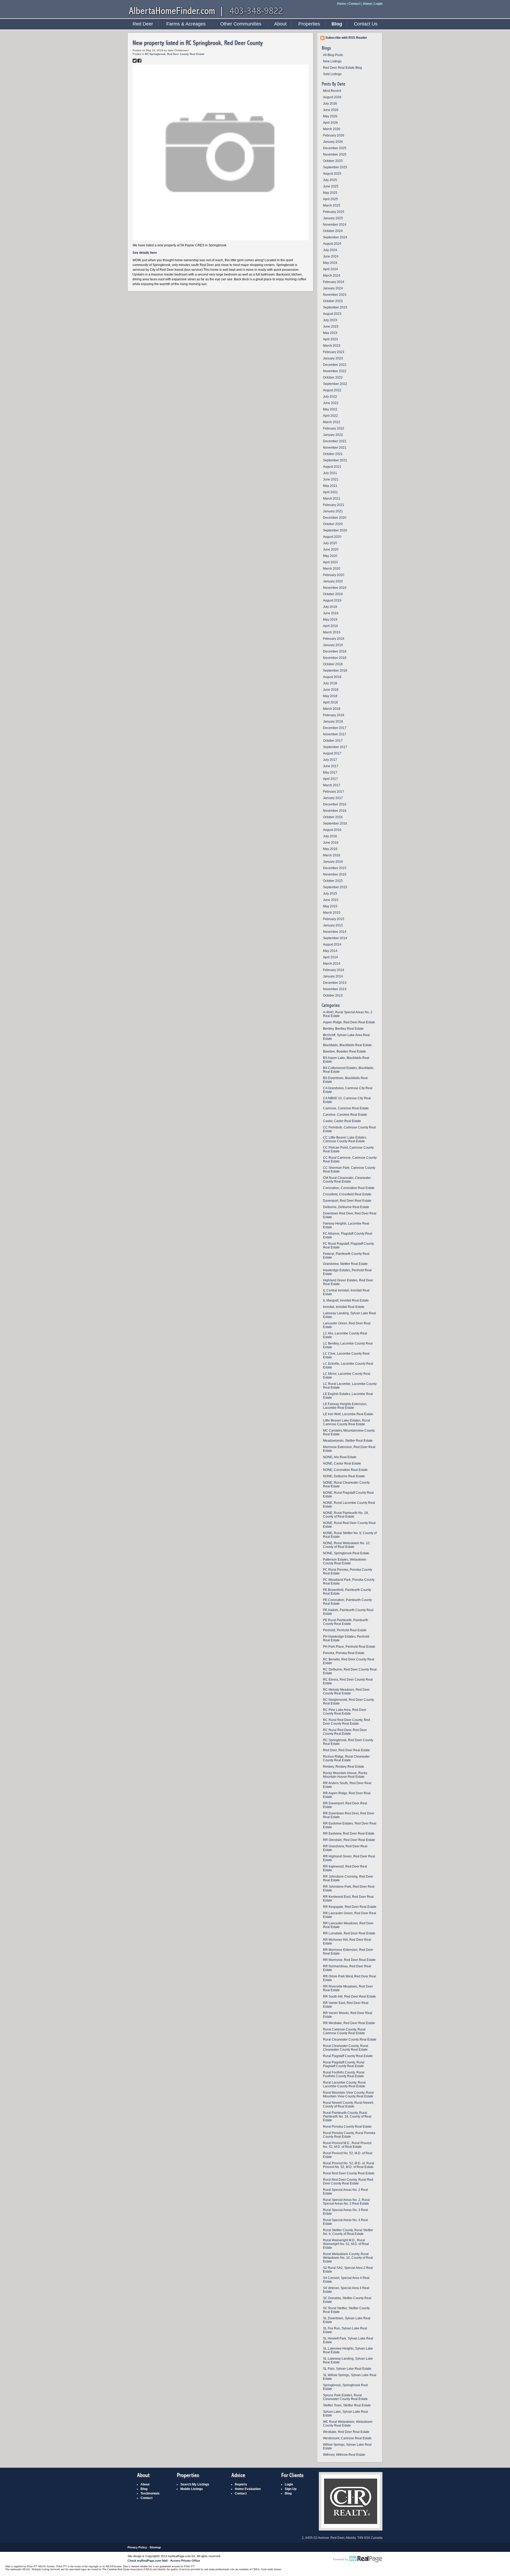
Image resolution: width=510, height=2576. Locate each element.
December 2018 (335, 651)
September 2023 (335, 307)
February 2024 (334, 282)
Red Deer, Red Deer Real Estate (347, 1750)
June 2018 (331, 690)
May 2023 (330, 333)
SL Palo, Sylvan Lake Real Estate (347, 2369)
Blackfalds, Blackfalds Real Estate (347, 1045)
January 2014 (333, 976)
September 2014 (335, 938)
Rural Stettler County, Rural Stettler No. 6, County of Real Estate (348, 2232)
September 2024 (335, 237)
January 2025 (333, 218)
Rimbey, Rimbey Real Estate (344, 1767)
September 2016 (335, 823)
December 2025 (335, 148)
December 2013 (335, 983)
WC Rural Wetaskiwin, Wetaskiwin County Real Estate (348, 2424)
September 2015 (335, 887)
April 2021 (330, 492)
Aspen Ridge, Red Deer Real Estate (349, 1022)
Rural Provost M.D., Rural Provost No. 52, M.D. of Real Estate (347, 2145)
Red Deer (143, 24)
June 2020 (331, 549)
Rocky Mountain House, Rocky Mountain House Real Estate (345, 1775)
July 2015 (330, 894)
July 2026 (330, 104)
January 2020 (333, 581)
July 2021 (330, 473)
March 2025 (332, 205)
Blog (337, 24)
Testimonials (150, 2493)
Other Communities (241, 24)
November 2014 (335, 932)
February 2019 (334, 639)
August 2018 (332, 677)
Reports (241, 2484)
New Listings (332, 61)
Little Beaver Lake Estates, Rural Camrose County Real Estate (347, 1422)
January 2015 (333, 925)
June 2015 (331, 900)
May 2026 (330, 116)
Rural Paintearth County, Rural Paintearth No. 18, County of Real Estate (347, 2116)
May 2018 (330, 696)
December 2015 (335, 868)
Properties (309, 24)
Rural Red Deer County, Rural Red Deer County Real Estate (348, 2182)
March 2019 (332, 632)
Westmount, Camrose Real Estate (347, 2438)
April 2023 (330, 339)
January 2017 (333, 798)
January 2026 (333, 142)
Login (378, 4)
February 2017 (334, 792)
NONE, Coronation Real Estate (345, 1470)
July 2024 (330, 250)
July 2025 (330, 180)
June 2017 (331, 766)
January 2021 (333, 511)
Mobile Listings (192, 2489)
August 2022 (332, 390)
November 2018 (335, 658)
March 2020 (332, 569)
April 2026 (330, 123)
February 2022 (334, 428)
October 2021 (333, 454)
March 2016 (332, 855)
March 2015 (332, 913)
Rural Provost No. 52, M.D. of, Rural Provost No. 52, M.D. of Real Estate (349, 2165)
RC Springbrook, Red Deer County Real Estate (175, 54)
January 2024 (333, 288)
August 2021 (332, 467)
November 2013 (335, 989)
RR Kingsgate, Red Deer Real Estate (350, 1907)
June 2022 (331, 403)
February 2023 (334, 352)
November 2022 (335, 371)
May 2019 (330, 620)
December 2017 (335, 728)
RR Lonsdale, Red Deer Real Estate (349, 1933)
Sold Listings (332, 74)
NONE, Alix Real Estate (340, 1457)
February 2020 (334, 575)
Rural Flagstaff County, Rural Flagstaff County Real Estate (344, 2064)
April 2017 (330, 779)
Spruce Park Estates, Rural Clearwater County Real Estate (345, 2397)
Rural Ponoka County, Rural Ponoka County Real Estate (349, 2135)
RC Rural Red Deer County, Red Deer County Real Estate (347, 1722)
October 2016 (333, 817)
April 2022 (330, 416)
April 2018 (330, 702)
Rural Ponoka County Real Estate (347, 2127)
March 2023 (332, 346)
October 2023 (333, 301)
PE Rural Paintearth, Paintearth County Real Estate (346, 1622)
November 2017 (335, 734)
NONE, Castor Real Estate (342, 1463)
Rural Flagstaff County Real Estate (348, 2056)
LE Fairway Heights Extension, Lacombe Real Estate (345, 1406)
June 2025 (331, 186)
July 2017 (330, 760)
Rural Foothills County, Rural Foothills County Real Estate (344, 2074)
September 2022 (335, 384)
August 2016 (332, 830)
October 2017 (333, 741)
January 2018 (333, 722)
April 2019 (330, 626)
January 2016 (333, 862)
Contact (354, 4)
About (367, 4)
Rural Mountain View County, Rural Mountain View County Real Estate (348, 2094)
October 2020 (333, 524)
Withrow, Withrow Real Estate (344, 2455)
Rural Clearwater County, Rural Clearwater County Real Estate (346, 2048)
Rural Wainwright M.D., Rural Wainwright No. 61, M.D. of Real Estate (346, 2244)
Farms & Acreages (186, 24)
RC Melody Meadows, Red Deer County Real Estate (346, 1691)
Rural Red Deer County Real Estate (349, 2173)
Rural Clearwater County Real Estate (350, 2040)
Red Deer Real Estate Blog (343, 68)
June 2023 (331, 327)
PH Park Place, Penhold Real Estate (349, 1647)
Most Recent (332, 91)
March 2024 (332, 276)
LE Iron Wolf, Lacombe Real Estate (348, 1414)
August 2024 (332, 244)
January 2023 (333, 358)
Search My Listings (195, 2484)
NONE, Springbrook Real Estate (346, 1553)
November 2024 (335, 225)
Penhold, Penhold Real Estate (345, 1630)
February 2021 (334, 505)
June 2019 (331, 613)
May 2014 (330, 951)
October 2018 (333, 664)
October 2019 (333, 594)
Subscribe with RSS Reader (346, 38)
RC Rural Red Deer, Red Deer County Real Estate (345, 1732)
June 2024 (331, 256)
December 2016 (335, 804)
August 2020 (332, 537)
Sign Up (291, 2489)
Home (342, 4)
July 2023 (330, 320)
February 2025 (334, 212)
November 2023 (335, 295)
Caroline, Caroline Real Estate (345, 1115)
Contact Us (366, 24)
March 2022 (332, 422)
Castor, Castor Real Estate (342, 1121)
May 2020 (330, 556)
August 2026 (332, 97)
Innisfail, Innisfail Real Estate (344, 1307)
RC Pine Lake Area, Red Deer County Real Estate (345, 1712)
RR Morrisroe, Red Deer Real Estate (349, 1960)
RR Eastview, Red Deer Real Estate (349, 1834)
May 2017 (330, 772)
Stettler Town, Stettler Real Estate (347, 2405)
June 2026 (331, 110)
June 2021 (331, 479)
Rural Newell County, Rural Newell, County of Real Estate (348, 2105)
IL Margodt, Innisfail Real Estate (346, 1300)
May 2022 (330, 409)
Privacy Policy (137, 2547)
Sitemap (155, 2547)
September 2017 (335, 747)
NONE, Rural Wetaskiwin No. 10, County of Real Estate (347, 1545)
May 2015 (330, 906)
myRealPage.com (358, 2559)
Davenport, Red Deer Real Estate (347, 1201)
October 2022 (333, 377)
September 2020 (335, 530)
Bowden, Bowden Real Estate (345, 1051)
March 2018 (332, 709)
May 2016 (330, 849)
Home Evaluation (248, 2489)
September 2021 (335, 460)
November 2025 (335, 154)
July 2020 (330, 543)
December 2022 (335, 365)
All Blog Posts (333, 55)
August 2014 (332, 944)
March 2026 (332, 129)
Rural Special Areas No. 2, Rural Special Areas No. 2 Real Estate (346, 2202)
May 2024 (330, 263)
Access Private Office (185, 2561)
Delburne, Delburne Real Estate (346, 1207)
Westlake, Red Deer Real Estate (346, 2432)
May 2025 (330, 193)
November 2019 (335, 588)
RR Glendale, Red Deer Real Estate (349, 1840)
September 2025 (335, 167)
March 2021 (332, 499)
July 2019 (330, 607)
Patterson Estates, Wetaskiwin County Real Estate (345, 1561)
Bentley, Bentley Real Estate (343, 1029)
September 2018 (335, 671)
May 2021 (330, 486)
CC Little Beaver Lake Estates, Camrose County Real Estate (345, 1139)
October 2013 (333, 995)
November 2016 (335, 811)
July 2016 (330, 836)
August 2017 (332, 753)
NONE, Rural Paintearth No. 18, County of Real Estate (346, 1515)
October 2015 (333, 881)
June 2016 (331, 843)
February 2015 (334, 919)
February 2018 (334, 715)
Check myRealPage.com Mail (148, 2561)
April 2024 (330, 269)
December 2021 (335, 441)
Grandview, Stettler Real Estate (345, 1264)
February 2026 (334, 135)
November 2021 (335, 448)
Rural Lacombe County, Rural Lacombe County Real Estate (344, 2084)
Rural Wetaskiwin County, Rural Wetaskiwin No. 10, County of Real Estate (348, 2258)
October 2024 (333, 231)
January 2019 (333, 645)
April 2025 (330, 199)
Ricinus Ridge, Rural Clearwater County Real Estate (346, 1758)
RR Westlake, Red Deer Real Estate (349, 2023)
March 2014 (332, 964)
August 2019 (332, 600)
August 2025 (332, 174)
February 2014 (334, 970)
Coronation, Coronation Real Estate (349, 1188)
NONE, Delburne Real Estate (344, 1476)
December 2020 (335, 518)
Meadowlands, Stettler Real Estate (348, 1441)
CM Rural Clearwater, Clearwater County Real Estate (347, 1180)
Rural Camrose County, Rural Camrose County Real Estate (344, 2031)
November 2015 (335, 874)
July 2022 (330, 397)
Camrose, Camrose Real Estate (346, 1108)
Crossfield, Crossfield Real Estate (347, 1194)
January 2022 (333, 435)
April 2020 (330, 562)
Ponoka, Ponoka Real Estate (344, 1653)
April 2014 (330, 957)
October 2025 (333, 161)
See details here (145, 253)
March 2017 (332, 785)
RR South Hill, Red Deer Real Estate (349, 1997)
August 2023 (332, 314)
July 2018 (330, 683)
